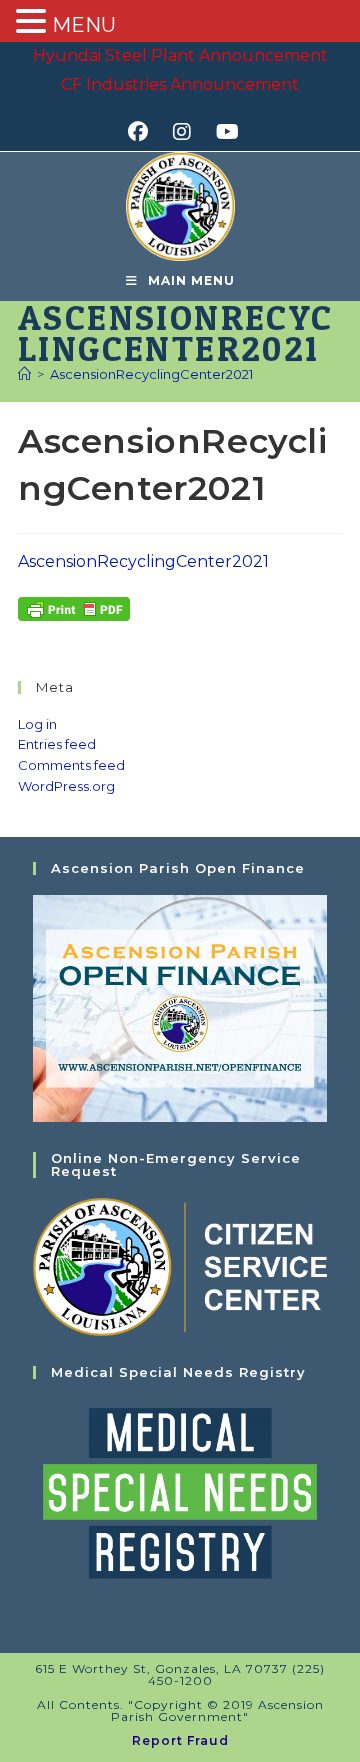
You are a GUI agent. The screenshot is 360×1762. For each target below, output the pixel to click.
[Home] (24, 374)
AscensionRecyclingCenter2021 (151, 374)
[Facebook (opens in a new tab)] (144, 132)
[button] (34, 23)
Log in (37, 724)
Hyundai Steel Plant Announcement (180, 55)
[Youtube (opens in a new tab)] (224, 132)
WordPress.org (66, 786)
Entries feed (57, 744)
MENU (84, 25)
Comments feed (71, 765)
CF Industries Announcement (180, 84)
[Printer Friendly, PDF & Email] (74, 607)
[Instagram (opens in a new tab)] (188, 132)
